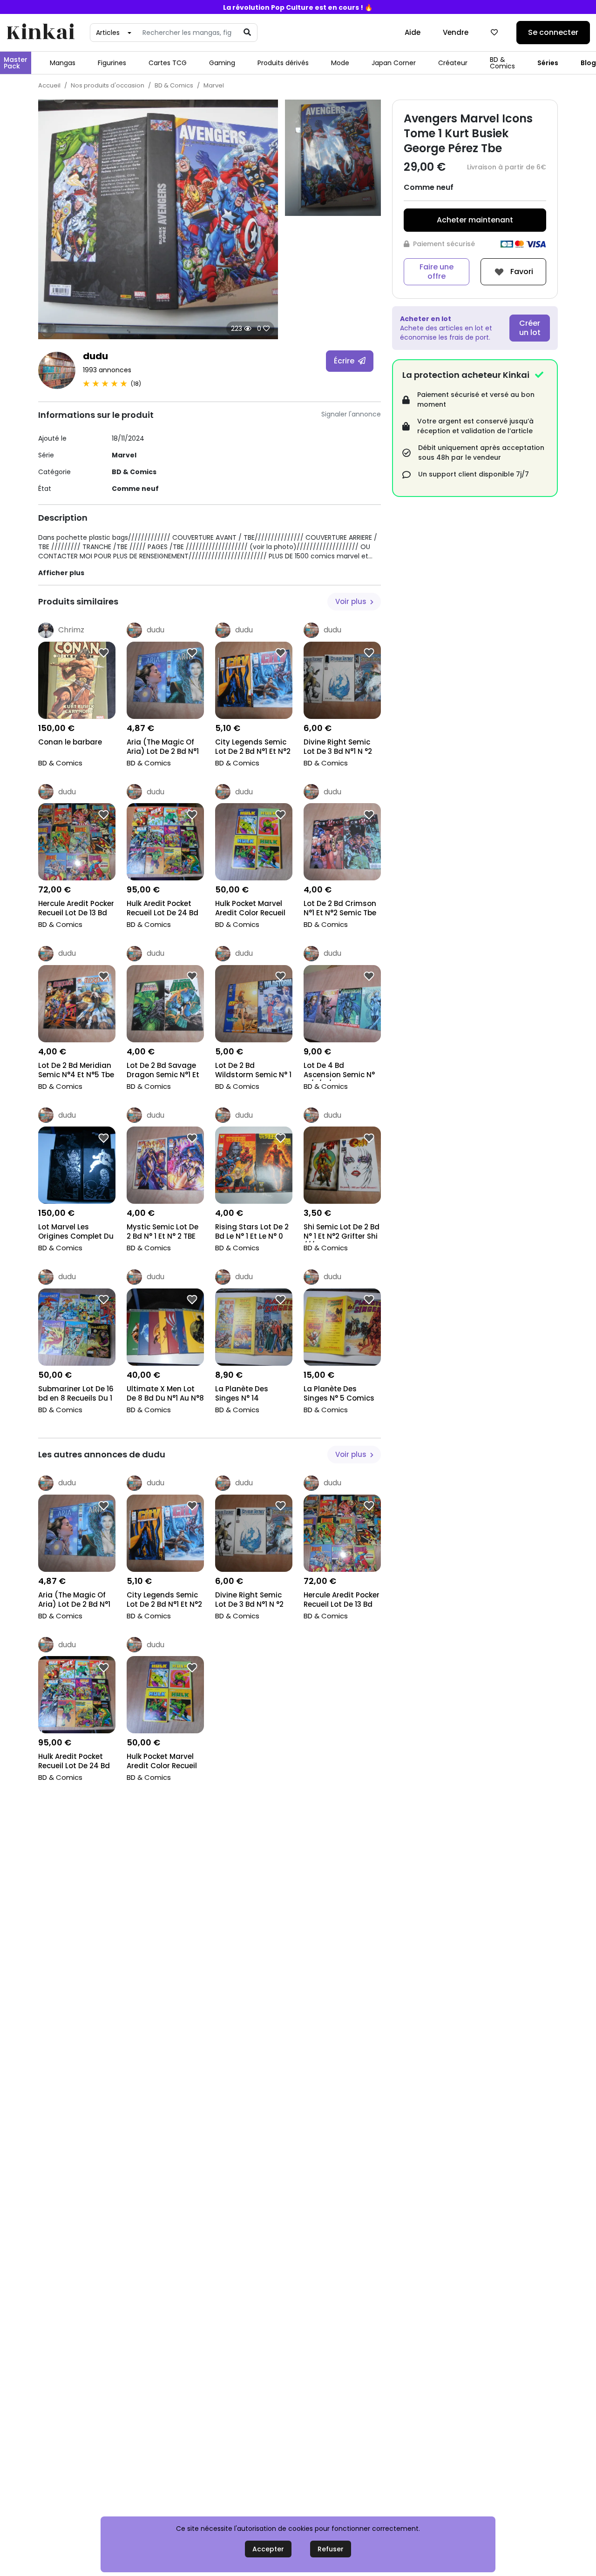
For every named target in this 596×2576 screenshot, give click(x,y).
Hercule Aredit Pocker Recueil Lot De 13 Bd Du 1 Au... (76, 909)
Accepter (268, 2549)
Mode (340, 63)
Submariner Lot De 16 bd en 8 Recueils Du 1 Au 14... (76, 1394)
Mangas (63, 63)
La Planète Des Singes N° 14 (242, 1394)
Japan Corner (394, 63)
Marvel (214, 85)
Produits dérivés (283, 63)
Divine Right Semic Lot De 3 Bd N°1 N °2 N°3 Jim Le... (338, 748)
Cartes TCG (168, 63)
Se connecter (553, 32)
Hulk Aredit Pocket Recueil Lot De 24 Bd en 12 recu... (163, 909)
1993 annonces (107, 370)
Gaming (222, 63)
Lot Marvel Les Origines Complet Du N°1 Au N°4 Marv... (76, 1232)
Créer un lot (530, 328)
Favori (521, 271)
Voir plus (352, 601)
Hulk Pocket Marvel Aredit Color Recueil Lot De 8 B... (250, 909)
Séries (548, 63)
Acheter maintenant (475, 220)
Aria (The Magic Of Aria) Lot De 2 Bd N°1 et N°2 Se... (163, 748)
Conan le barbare (70, 742)
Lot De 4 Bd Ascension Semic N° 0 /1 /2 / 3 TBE (339, 1071)
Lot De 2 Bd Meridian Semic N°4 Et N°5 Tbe (76, 1070)
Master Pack (16, 63)
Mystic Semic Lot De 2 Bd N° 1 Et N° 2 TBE (163, 1232)
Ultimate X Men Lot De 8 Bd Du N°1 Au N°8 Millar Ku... (165, 1394)
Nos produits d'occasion (108, 85)
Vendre (456, 32)
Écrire (345, 361)
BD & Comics (502, 63)
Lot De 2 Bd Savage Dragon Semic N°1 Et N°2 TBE (163, 1071)
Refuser (331, 2549)
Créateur (453, 63)
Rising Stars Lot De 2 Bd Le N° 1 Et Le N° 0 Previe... (252, 1232)
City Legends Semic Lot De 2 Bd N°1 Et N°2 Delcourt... (253, 748)
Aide (413, 32)
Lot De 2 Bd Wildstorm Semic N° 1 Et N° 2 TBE (253, 1071)
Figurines (112, 63)
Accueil (49, 85)
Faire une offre (437, 272)
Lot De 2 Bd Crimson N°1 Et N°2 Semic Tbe (340, 908)
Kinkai (41, 33)
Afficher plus (61, 573)
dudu (95, 356)
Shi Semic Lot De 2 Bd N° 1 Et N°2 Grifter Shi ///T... (342, 1232)
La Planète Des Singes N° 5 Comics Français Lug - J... (339, 1394)
